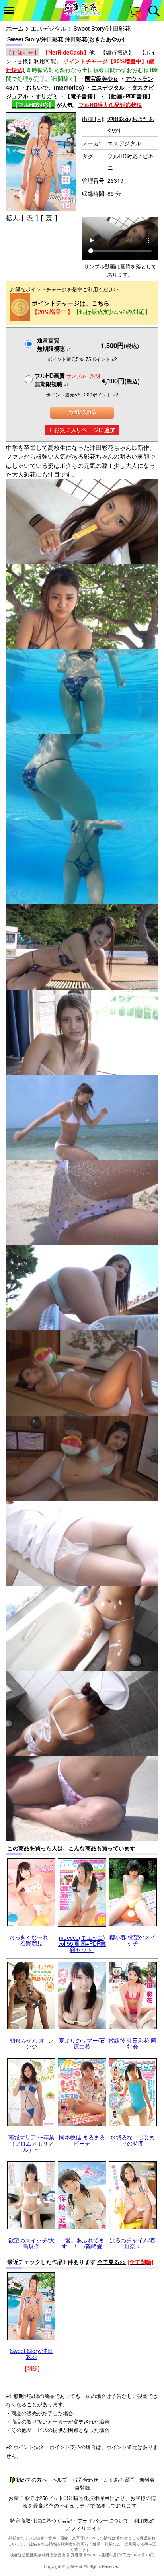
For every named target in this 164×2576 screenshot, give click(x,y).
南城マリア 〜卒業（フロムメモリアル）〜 (31, 2143)
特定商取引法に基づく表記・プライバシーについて (69, 2520)
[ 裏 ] (49, 218)
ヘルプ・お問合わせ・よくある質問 (93, 2479)
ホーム (15, 28)
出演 (93, 119)
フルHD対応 (123, 156)
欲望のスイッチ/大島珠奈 (31, 2243)
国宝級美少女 (102, 78)
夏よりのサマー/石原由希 (82, 2043)
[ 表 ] (30, 218)
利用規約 (144, 2520)
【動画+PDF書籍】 (129, 96)
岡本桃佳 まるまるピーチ (82, 2140)
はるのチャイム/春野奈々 (133, 2243)
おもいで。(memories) (55, 87)
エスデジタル (49, 28)
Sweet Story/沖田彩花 (31, 2354)
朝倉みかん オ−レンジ (31, 2043)
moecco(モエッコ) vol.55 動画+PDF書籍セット (82, 1944)
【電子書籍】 (82, 96)
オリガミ (47, 96)
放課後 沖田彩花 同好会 (133, 2043)
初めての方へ (31, 2479)
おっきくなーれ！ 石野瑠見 (31, 1940)
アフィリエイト (84, 2528)
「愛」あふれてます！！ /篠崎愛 (82, 2243)
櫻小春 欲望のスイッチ (133, 1940)
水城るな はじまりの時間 (133, 2140)
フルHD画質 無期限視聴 (67, 380)
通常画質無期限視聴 (54, 344)
